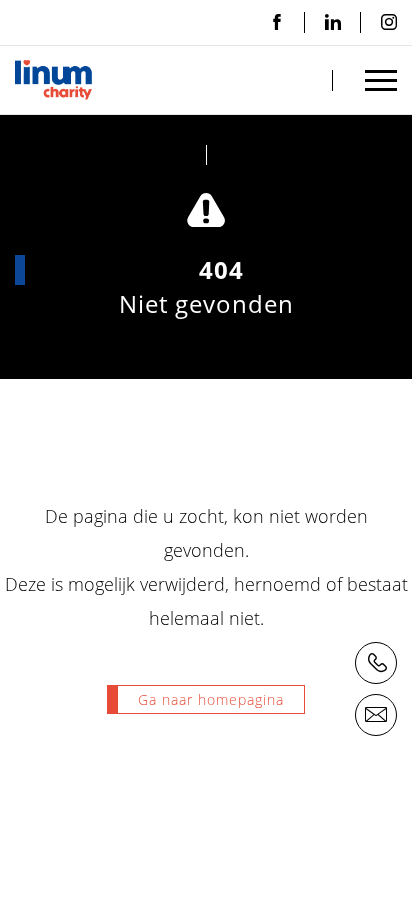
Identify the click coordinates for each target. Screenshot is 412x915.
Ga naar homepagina (211, 699)
